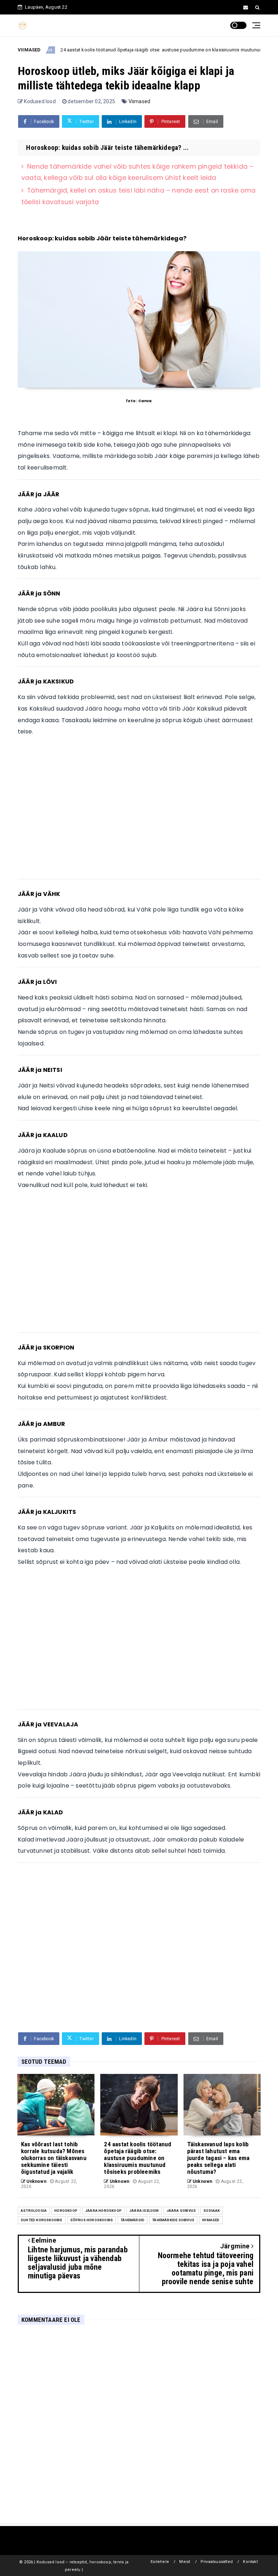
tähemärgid (132, 2220)
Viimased (140, 101)
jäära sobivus (181, 2211)
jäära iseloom (144, 2211)
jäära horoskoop (103, 2211)
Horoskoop (66, 2211)
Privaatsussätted (217, 2562)
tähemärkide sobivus (173, 2220)
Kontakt (250, 2562)
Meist (185, 2562)
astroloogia (34, 2211)
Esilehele (160, 2562)
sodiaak (212, 2211)
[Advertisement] (139, 811)
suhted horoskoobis (42, 2220)
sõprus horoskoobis (92, 2220)
